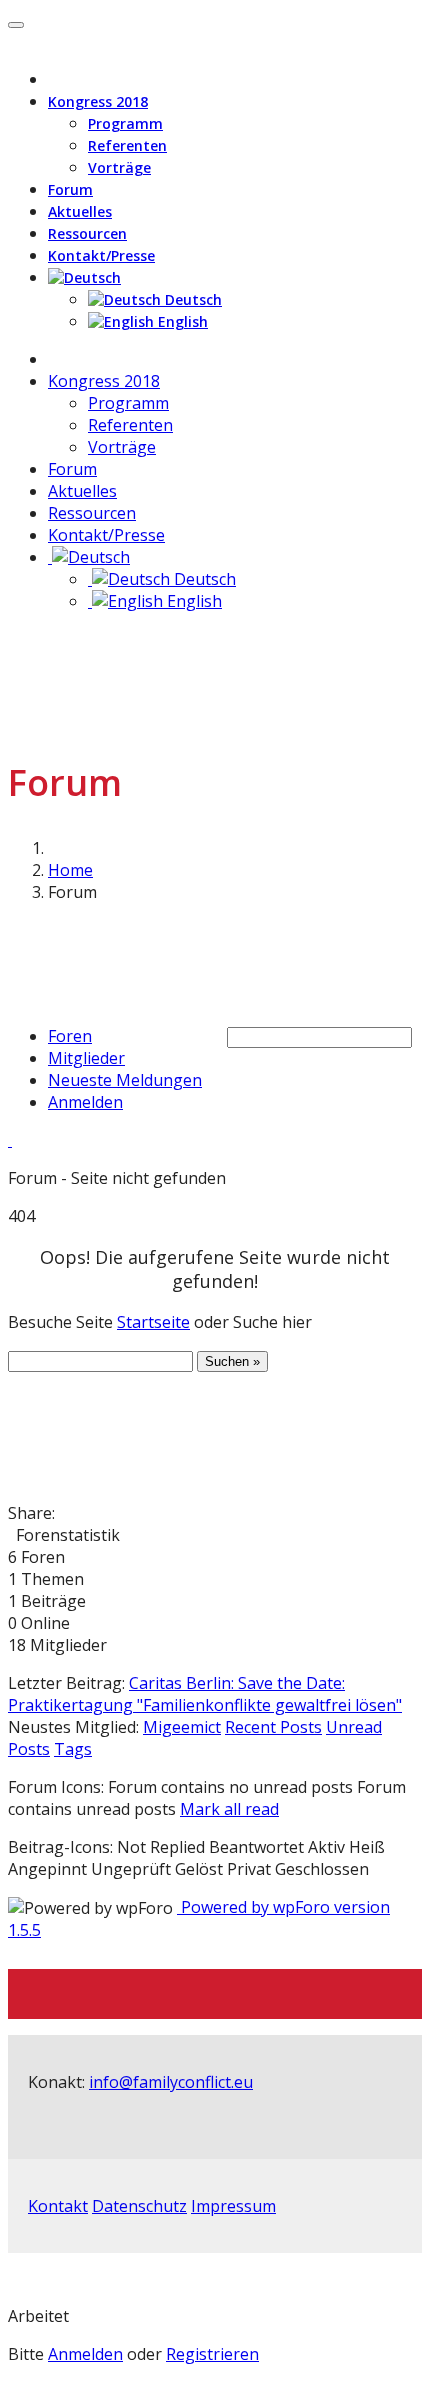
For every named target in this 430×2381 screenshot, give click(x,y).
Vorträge (119, 167)
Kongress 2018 (98, 101)
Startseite (153, 1322)
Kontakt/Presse (101, 255)
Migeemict (182, 1727)
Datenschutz (139, 2206)
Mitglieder (86, 1058)
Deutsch (191, 299)
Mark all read (229, 1809)
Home (70, 870)
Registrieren (212, 2354)
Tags (73, 1749)
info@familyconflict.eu (171, 2082)
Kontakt (58, 2206)
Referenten (127, 145)
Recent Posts (273, 1727)
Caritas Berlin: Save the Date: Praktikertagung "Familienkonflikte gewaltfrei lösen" (205, 1694)
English (181, 321)
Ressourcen (87, 233)
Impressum (233, 2206)
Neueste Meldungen (125, 1080)
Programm (125, 123)
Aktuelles (80, 211)
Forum (70, 189)
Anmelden (85, 1102)
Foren (70, 1036)
